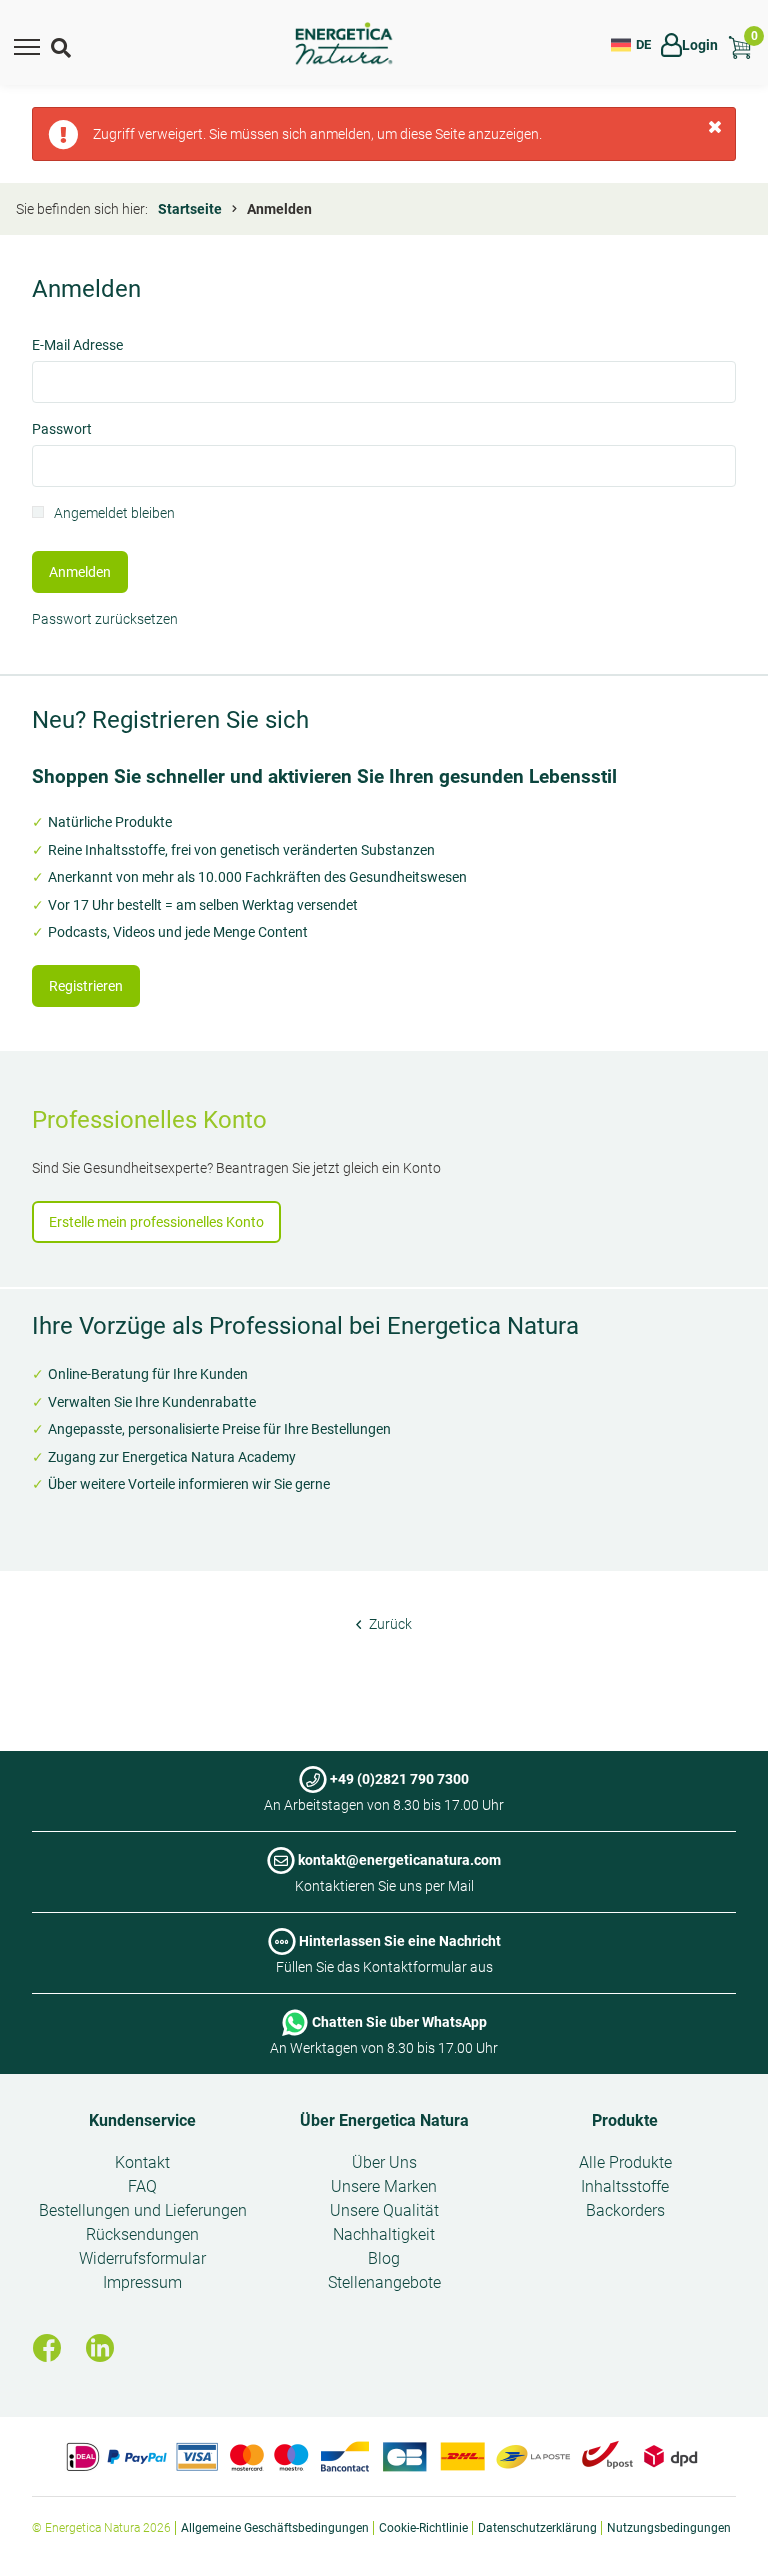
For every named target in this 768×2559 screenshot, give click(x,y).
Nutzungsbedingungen (669, 2528)
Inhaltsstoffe (625, 2186)
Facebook (47, 2348)
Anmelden (80, 572)
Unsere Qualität (384, 2210)
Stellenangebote (384, 2282)
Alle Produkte (625, 2162)
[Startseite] (344, 44)
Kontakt (142, 2162)
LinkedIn (100, 2348)
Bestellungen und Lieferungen (143, 2210)
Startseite (190, 209)
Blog (384, 2258)
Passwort (62, 430)
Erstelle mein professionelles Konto (156, 1222)
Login (700, 45)
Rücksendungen (142, 2234)
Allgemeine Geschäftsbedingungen (275, 2528)
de (643, 44)
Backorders (625, 2210)
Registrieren (86, 986)
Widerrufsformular (142, 2258)
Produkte (625, 2120)
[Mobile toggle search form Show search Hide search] (63, 45)
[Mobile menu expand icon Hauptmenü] (27, 45)
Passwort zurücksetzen (105, 619)
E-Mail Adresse (77, 346)
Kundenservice (142, 2120)
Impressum (142, 2282)
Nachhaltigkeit (384, 2234)
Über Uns (384, 2162)
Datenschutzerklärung (537, 2528)
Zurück (389, 1624)
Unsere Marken (384, 2186)
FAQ (142, 2186)
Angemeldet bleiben (114, 514)
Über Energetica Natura (384, 2120)
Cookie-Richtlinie (423, 2528)
